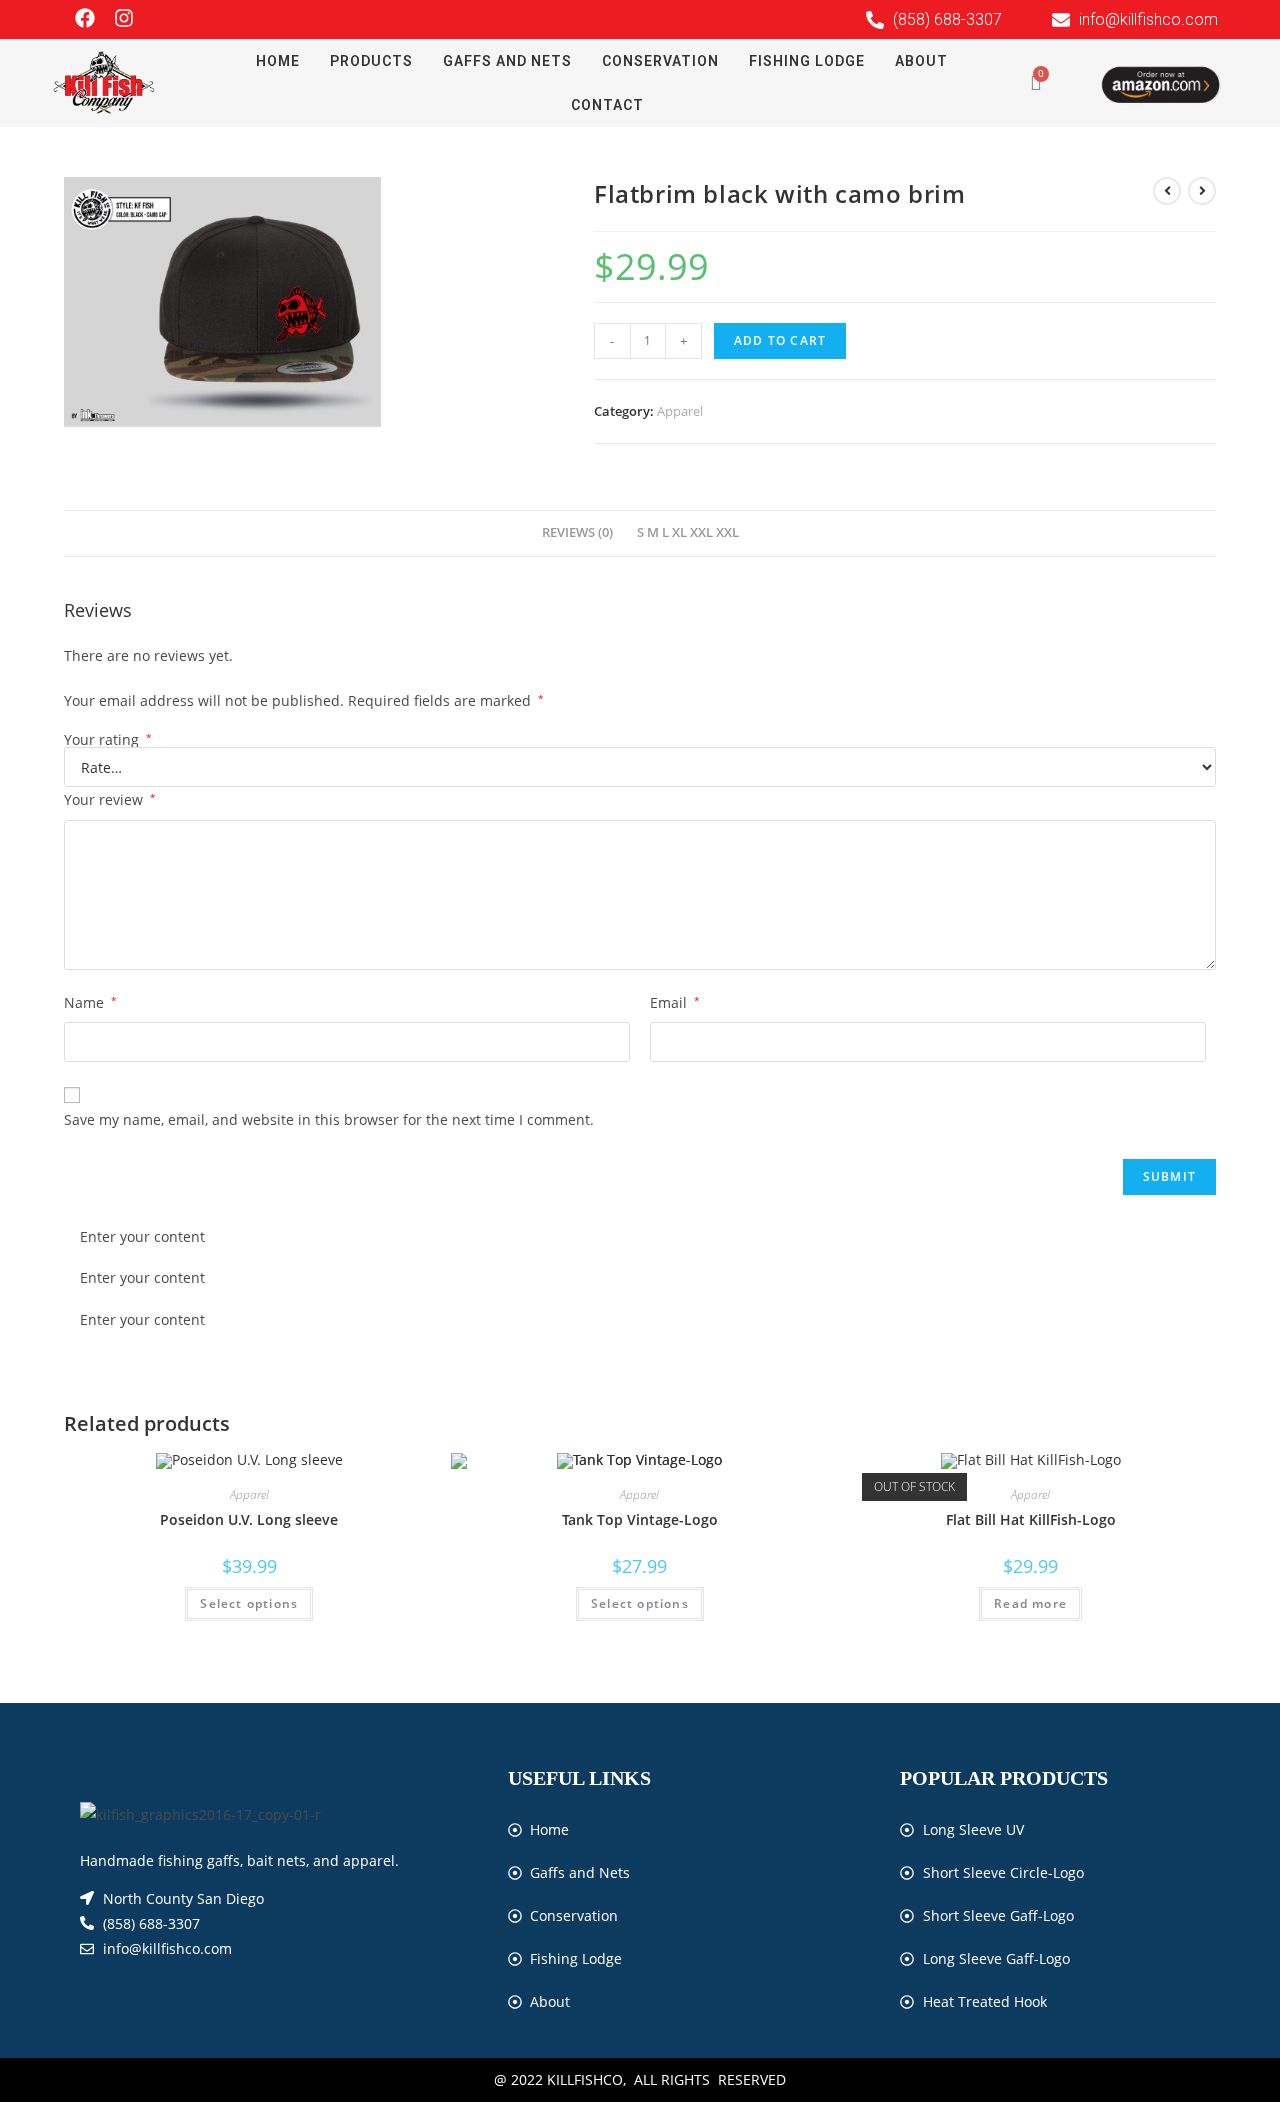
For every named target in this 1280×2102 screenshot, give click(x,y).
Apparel (680, 411)
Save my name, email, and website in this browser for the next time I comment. (329, 1119)
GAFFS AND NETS (507, 61)
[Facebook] (85, 18)
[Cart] (1036, 83)
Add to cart (780, 340)
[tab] (577, 533)
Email (675, 1002)
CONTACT (607, 105)
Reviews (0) (577, 532)
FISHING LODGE (807, 61)
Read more (1030, 1603)
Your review (110, 799)
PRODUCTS (371, 61)
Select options (249, 1603)
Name (90, 1002)
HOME (278, 61)
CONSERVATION (660, 61)
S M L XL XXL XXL (688, 532)
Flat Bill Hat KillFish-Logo (1031, 1519)
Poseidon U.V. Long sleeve (249, 1519)
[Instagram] (124, 18)
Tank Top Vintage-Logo (640, 1519)
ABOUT (921, 61)
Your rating (108, 740)
